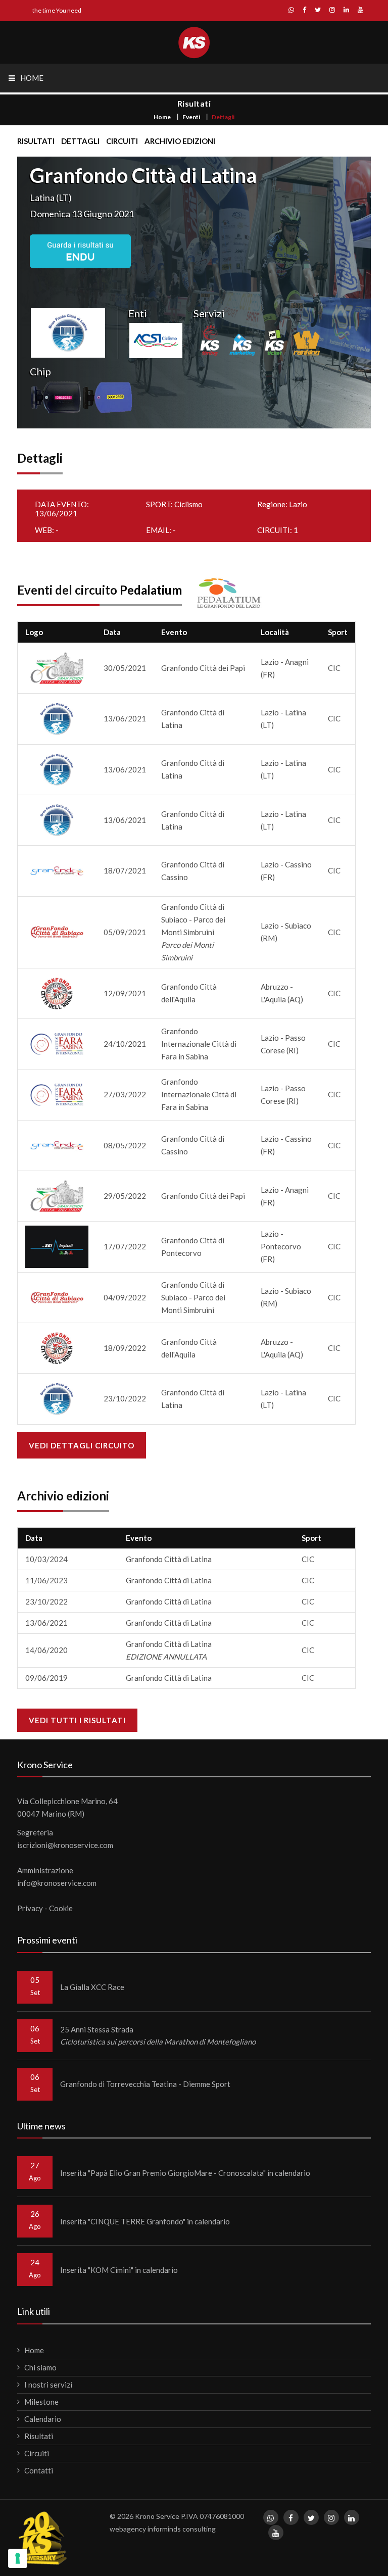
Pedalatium (151, 590)
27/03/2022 (125, 1094)
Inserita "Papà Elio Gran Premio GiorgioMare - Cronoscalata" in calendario (185, 2173)
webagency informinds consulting (163, 2529)
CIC (334, 668)
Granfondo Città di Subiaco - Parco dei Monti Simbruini (193, 932)
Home (162, 117)
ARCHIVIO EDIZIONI (180, 141)
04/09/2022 (125, 1297)
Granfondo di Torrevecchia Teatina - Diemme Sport (145, 2084)
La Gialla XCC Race (92, 1987)
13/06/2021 (125, 718)
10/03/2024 (46, 1559)
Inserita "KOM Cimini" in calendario (119, 2270)
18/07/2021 (125, 870)
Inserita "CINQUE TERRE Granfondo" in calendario (145, 2221)
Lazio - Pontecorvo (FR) (281, 1246)
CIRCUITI (122, 141)
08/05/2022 (125, 1145)
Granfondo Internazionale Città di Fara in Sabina (199, 1044)
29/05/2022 (125, 1196)
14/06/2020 (46, 1650)
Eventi (191, 117)
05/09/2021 (125, 932)
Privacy (30, 1908)
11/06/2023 (46, 1580)
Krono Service (157, 2516)
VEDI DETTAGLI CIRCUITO (82, 1445)
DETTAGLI (80, 141)
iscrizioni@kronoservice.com (65, 1845)
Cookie (61, 1908)
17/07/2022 (125, 1246)
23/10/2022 (125, 1398)
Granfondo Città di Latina (169, 1559)
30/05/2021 (125, 668)
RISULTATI (36, 141)
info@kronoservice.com (57, 1883)
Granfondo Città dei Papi (203, 668)
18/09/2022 (125, 1348)
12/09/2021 (125, 993)
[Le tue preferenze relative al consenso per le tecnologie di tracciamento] (18, 2558)
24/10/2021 (125, 1044)
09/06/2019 (46, 1678)
